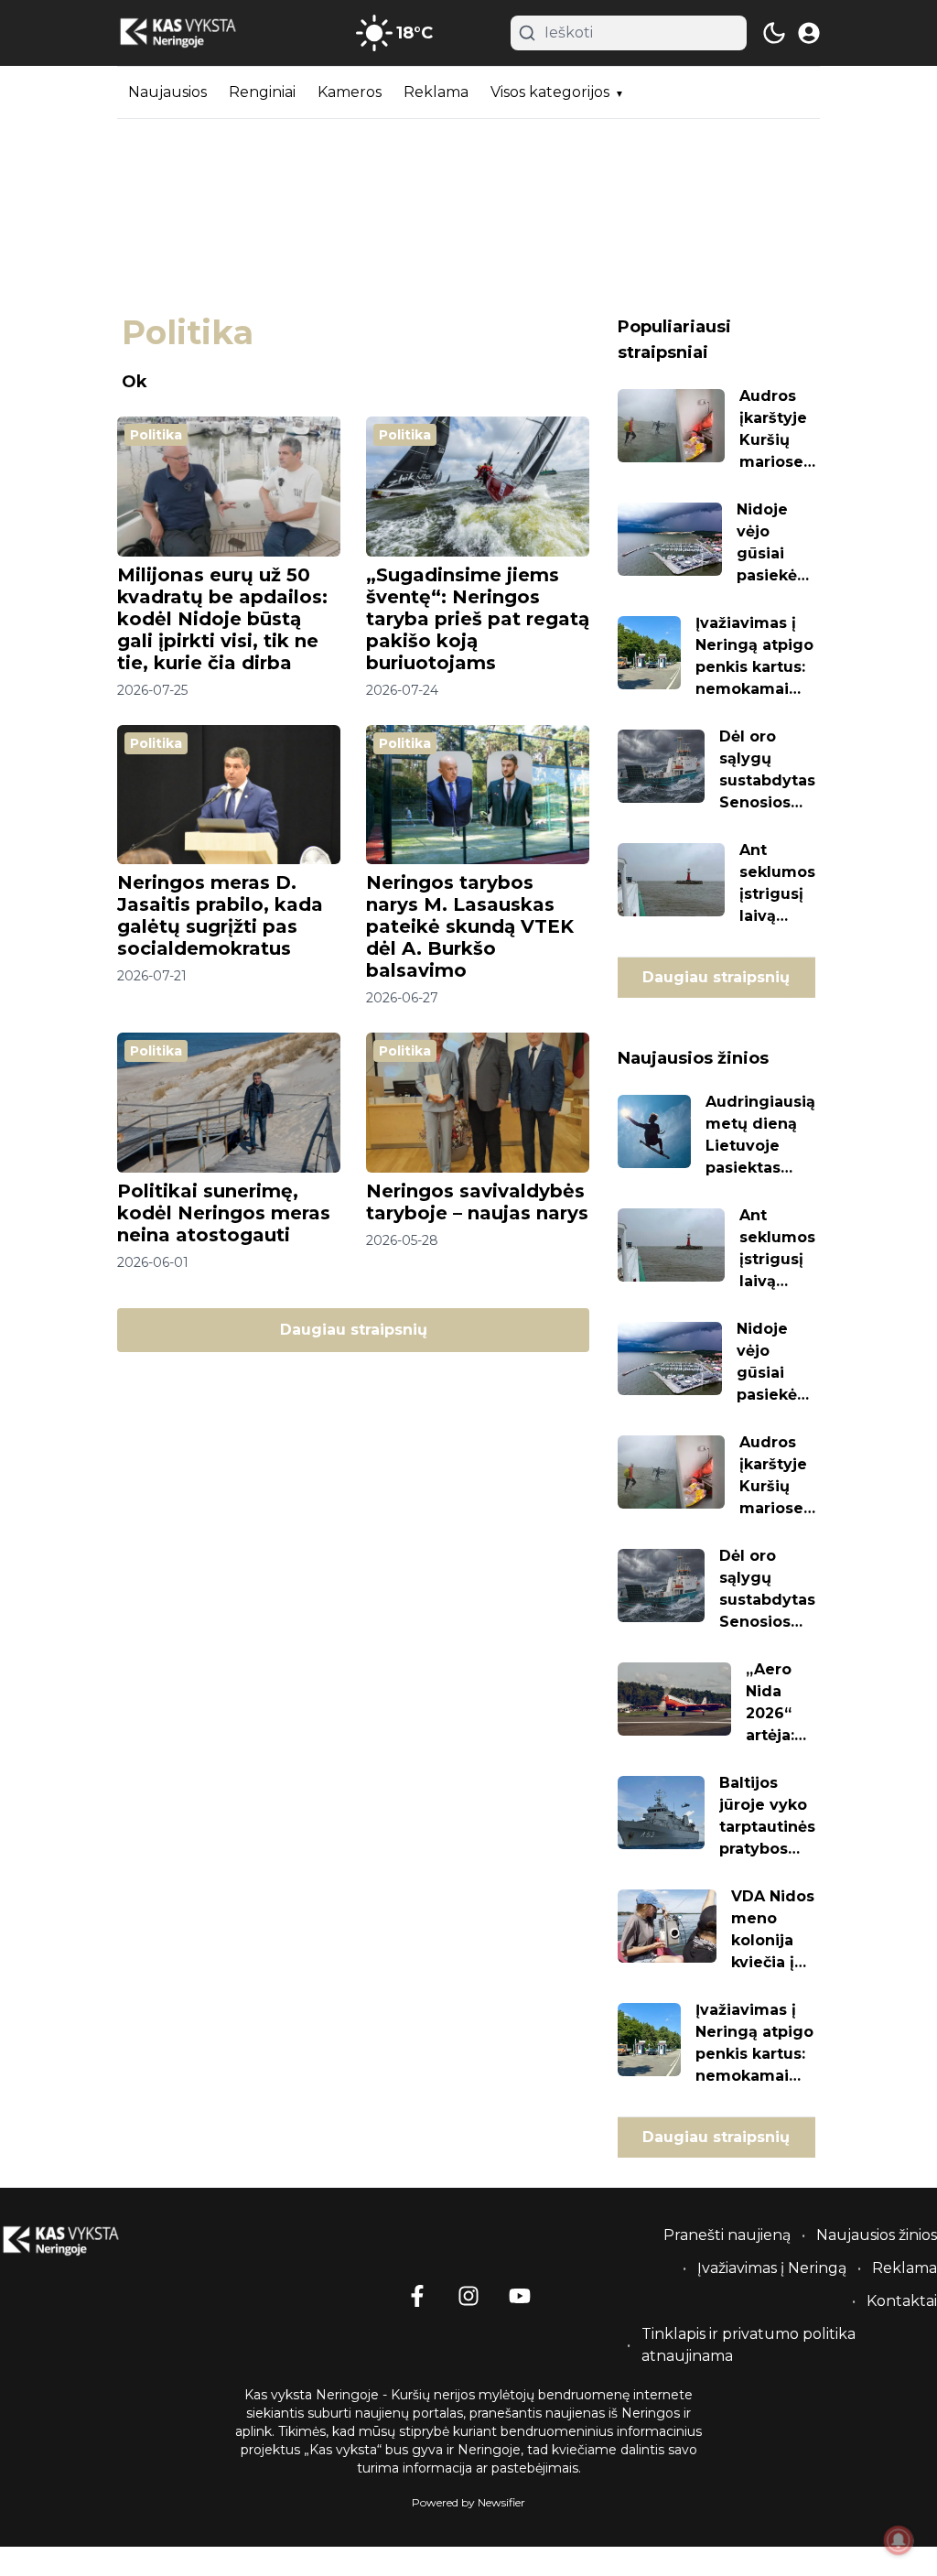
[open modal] (809, 33)
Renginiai (262, 92)
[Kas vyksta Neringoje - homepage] (199, 33)
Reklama (436, 92)
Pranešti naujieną (727, 2235)
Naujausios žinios (877, 2235)
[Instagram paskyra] (468, 2296)
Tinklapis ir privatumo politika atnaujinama (749, 2345)
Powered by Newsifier (468, 2502)
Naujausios (167, 92)
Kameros (350, 92)
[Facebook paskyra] (417, 2296)
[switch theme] (774, 33)
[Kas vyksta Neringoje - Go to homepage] (82, 2241)
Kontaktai (902, 2301)
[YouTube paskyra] (520, 2296)
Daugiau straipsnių (354, 1330)
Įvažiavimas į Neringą (772, 2268)
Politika (156, 435)
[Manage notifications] (899, 2540)
